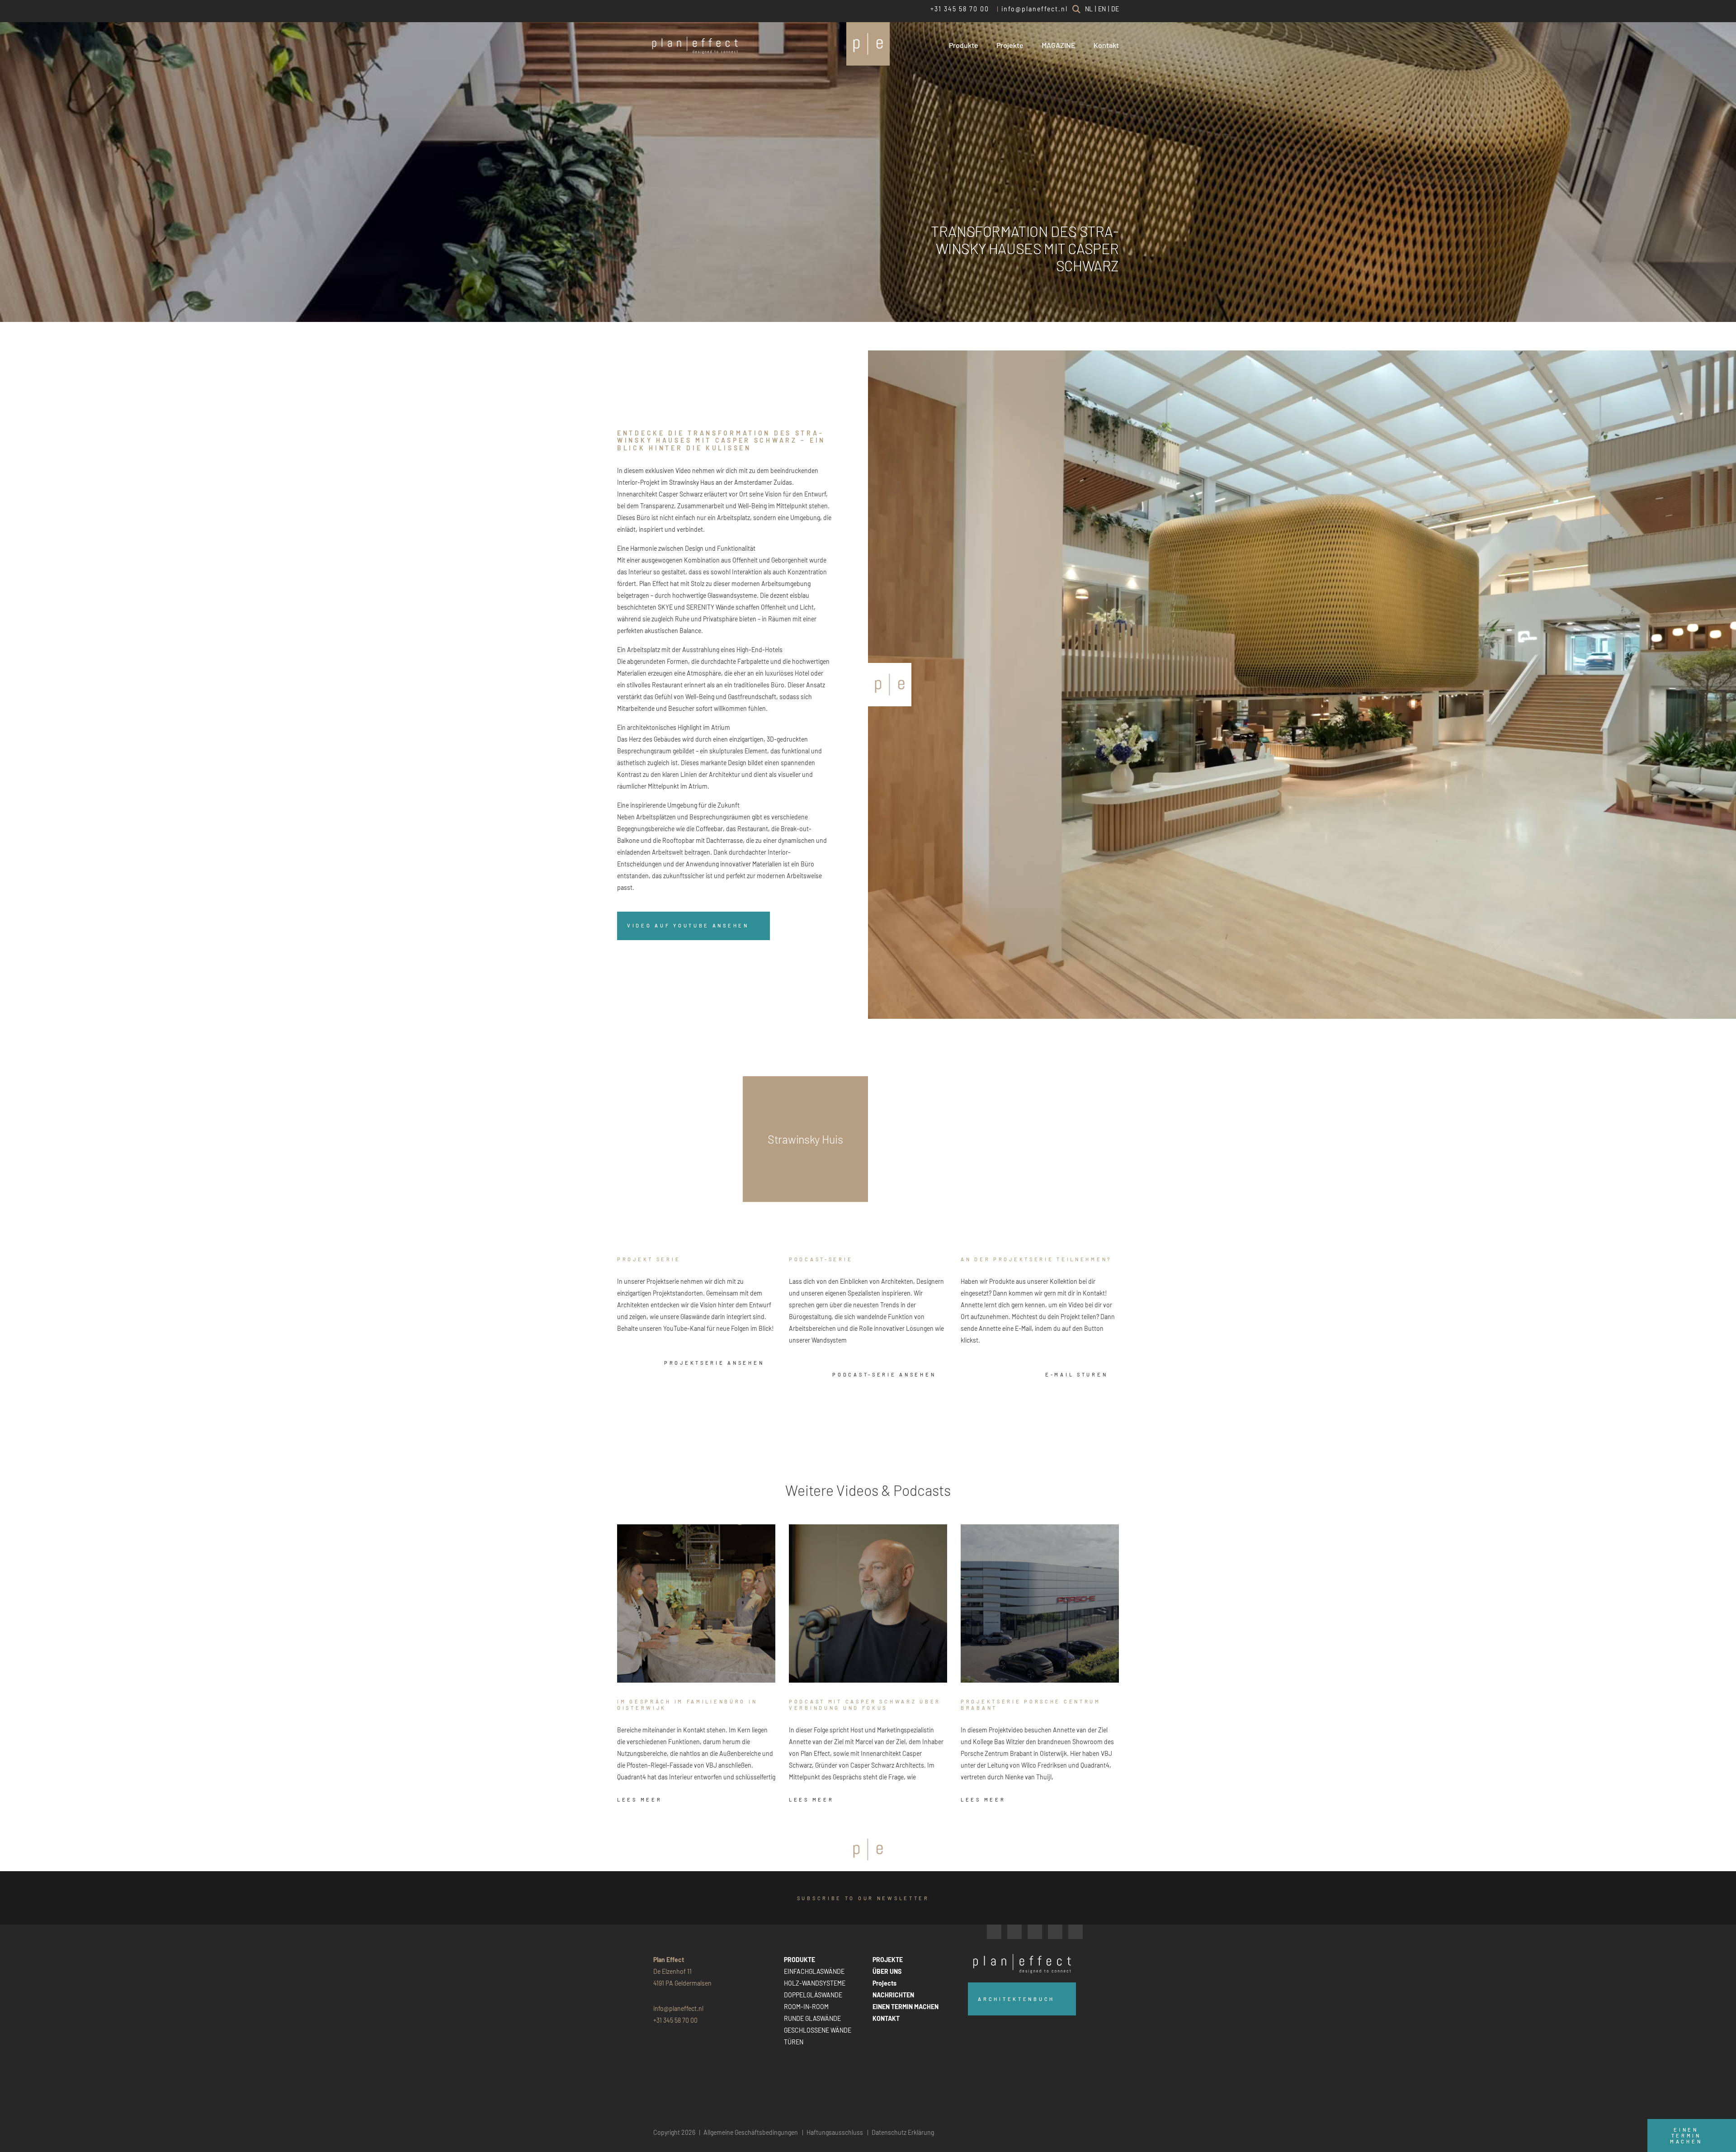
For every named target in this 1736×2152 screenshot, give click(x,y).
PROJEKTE (888, 1960)
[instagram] (1014, 1932)
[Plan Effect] (868, 44)
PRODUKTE (800, 1960)
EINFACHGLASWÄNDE (814, 1971)
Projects (885, 1983)
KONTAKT (886, 2018)
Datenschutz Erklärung (903, 2132)
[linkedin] (1035, 1932)
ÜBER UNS (887, 1971)
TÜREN (794, 2042)
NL (1089, 9)
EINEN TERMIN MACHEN (906, 2007)
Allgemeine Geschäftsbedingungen (751, 2132)
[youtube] (1055, 1932)
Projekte (1010, 45)
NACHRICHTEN (893, 1995)
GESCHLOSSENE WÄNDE (818, 2030)
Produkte (964, 45)
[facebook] (994, 1932)
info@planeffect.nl (1035, 9)
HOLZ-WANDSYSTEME (815, 1983)
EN (1102, 9)
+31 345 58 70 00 (960, 9)
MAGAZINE (1059, 45)
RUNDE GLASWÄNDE (812, 2018)
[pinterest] (1076, 1932)
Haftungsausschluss (835, 2132)
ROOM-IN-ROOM (806, 2007)
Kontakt (1106, 45)
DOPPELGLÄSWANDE (813, 1995)
